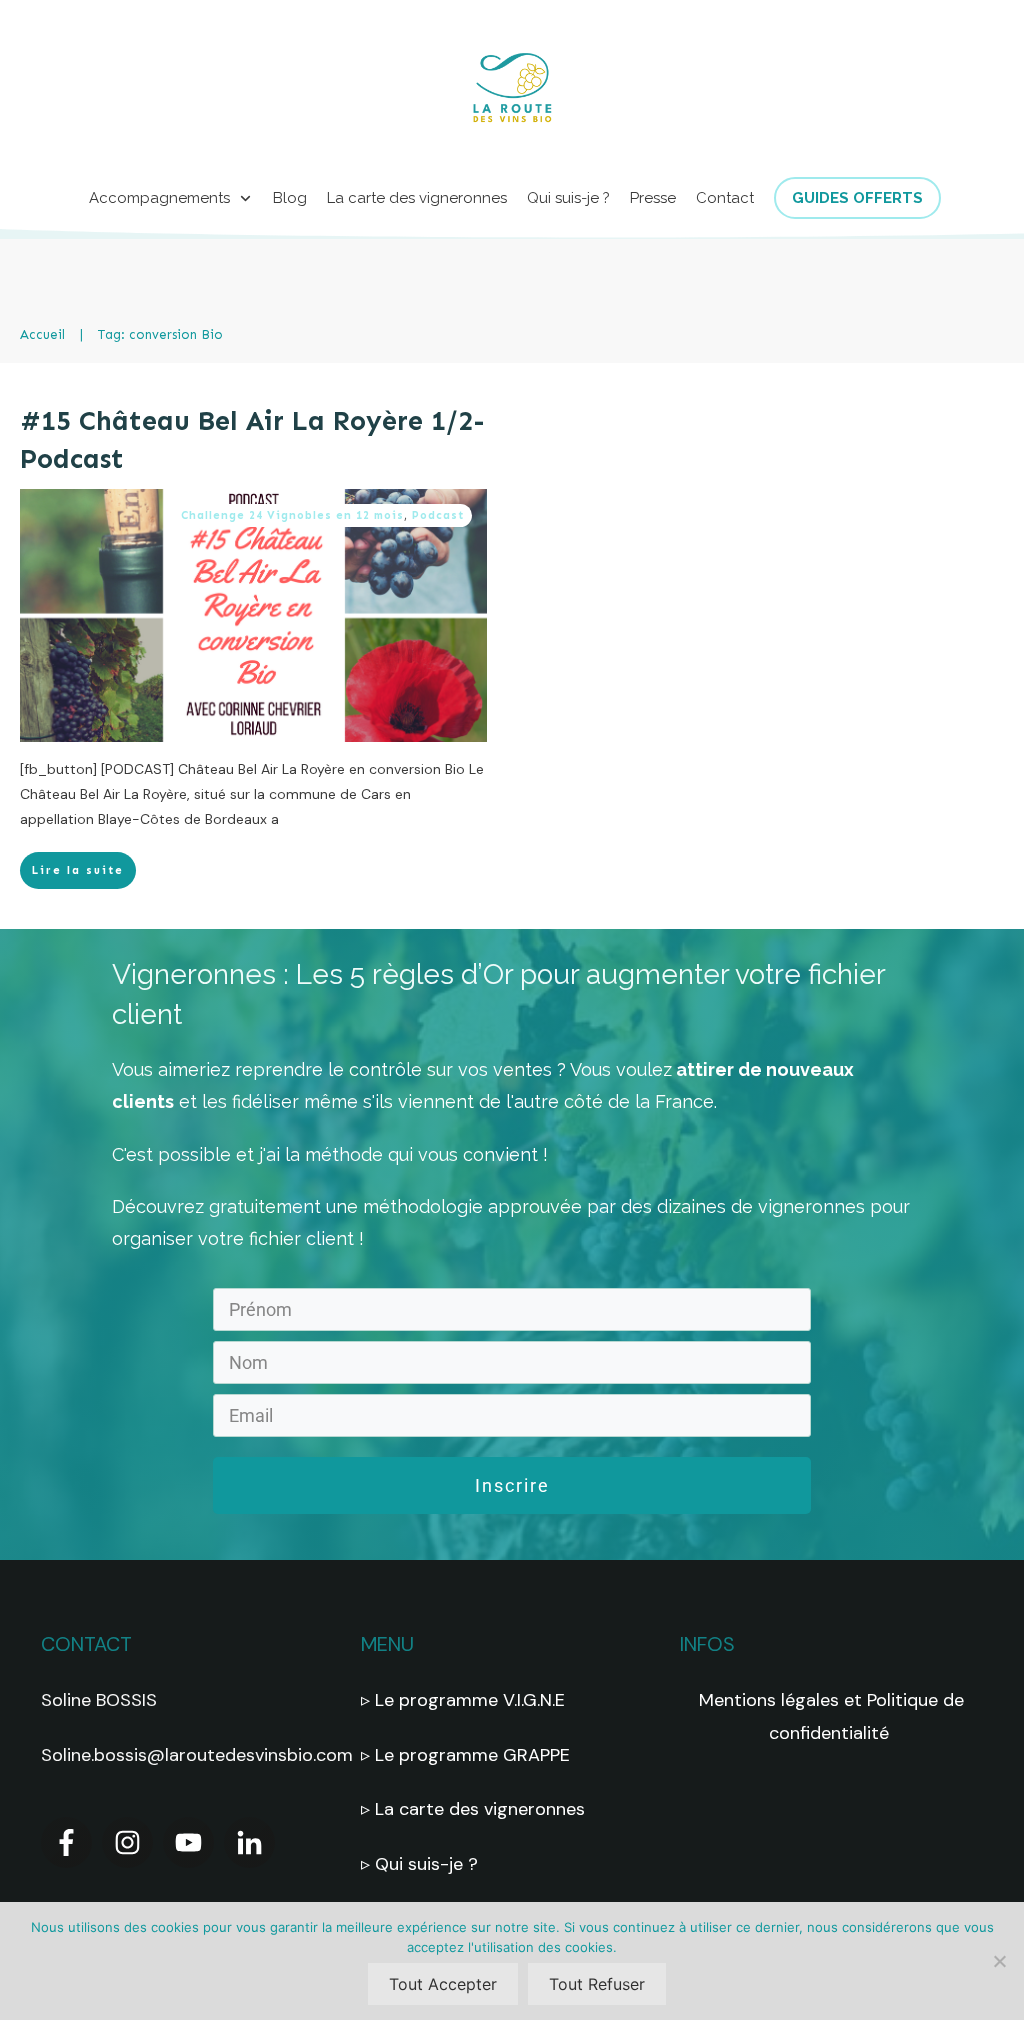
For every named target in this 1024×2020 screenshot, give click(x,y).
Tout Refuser (597, 1984)
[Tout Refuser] (999, 1961)
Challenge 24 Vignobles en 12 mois (292, 515)
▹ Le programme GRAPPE (468, 1755)
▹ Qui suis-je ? (422, 1864)
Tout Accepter (443, 1984)
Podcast (438, 515)
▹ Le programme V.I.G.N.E (463, 1700)
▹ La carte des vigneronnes (473, 1809)
